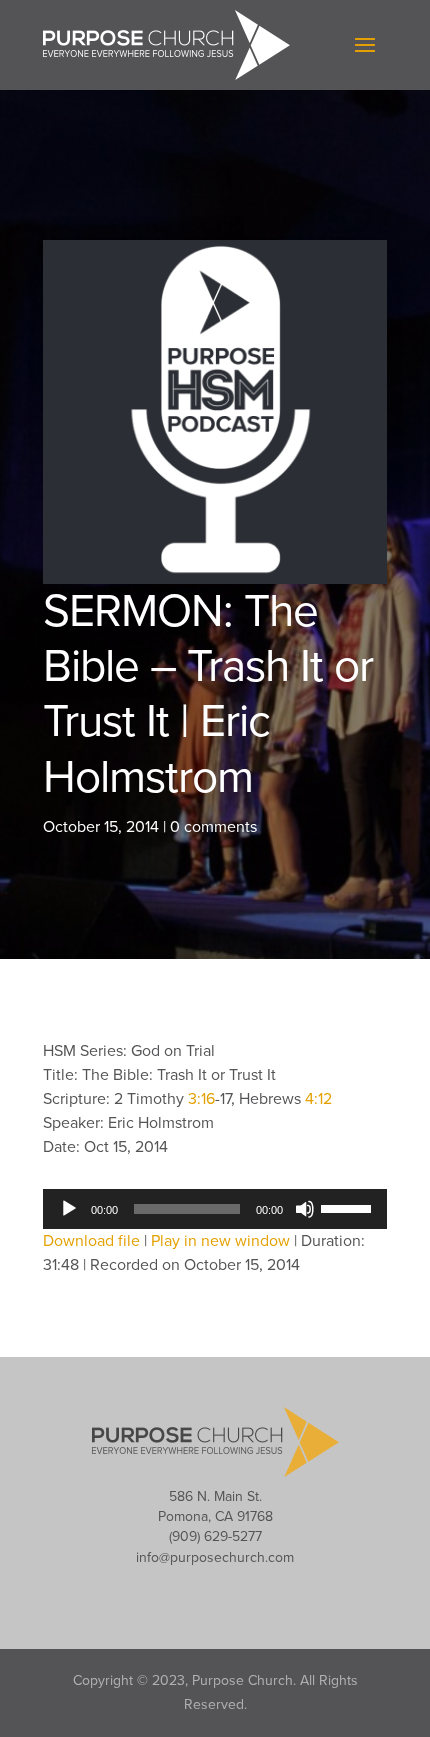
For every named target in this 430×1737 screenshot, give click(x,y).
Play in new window (220, 1241)
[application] (215, 1209)
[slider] (349, 1207)
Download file (91, 1241)
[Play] (69, 1209)
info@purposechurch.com (215, 1557)
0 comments (213, 827)
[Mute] (305, 1209)
